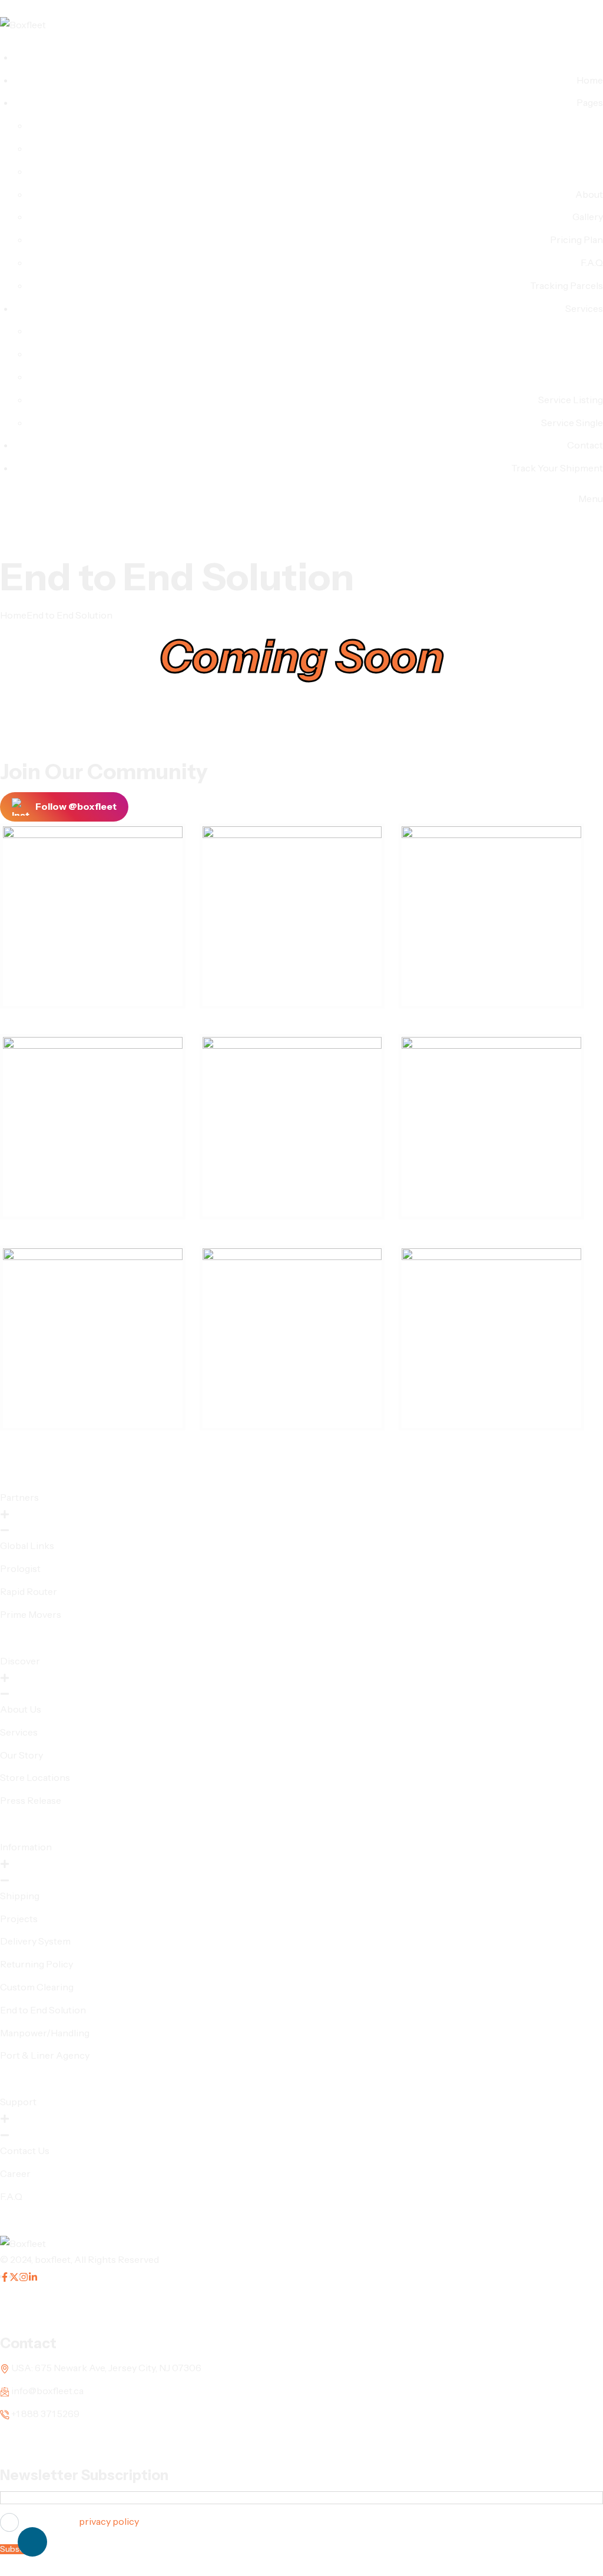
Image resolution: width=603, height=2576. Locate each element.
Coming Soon (301, 656)
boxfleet (53, 2259)
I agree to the (80, 2521)
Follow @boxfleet (76, 806)
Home (13, 615)
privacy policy (109, 2521)
